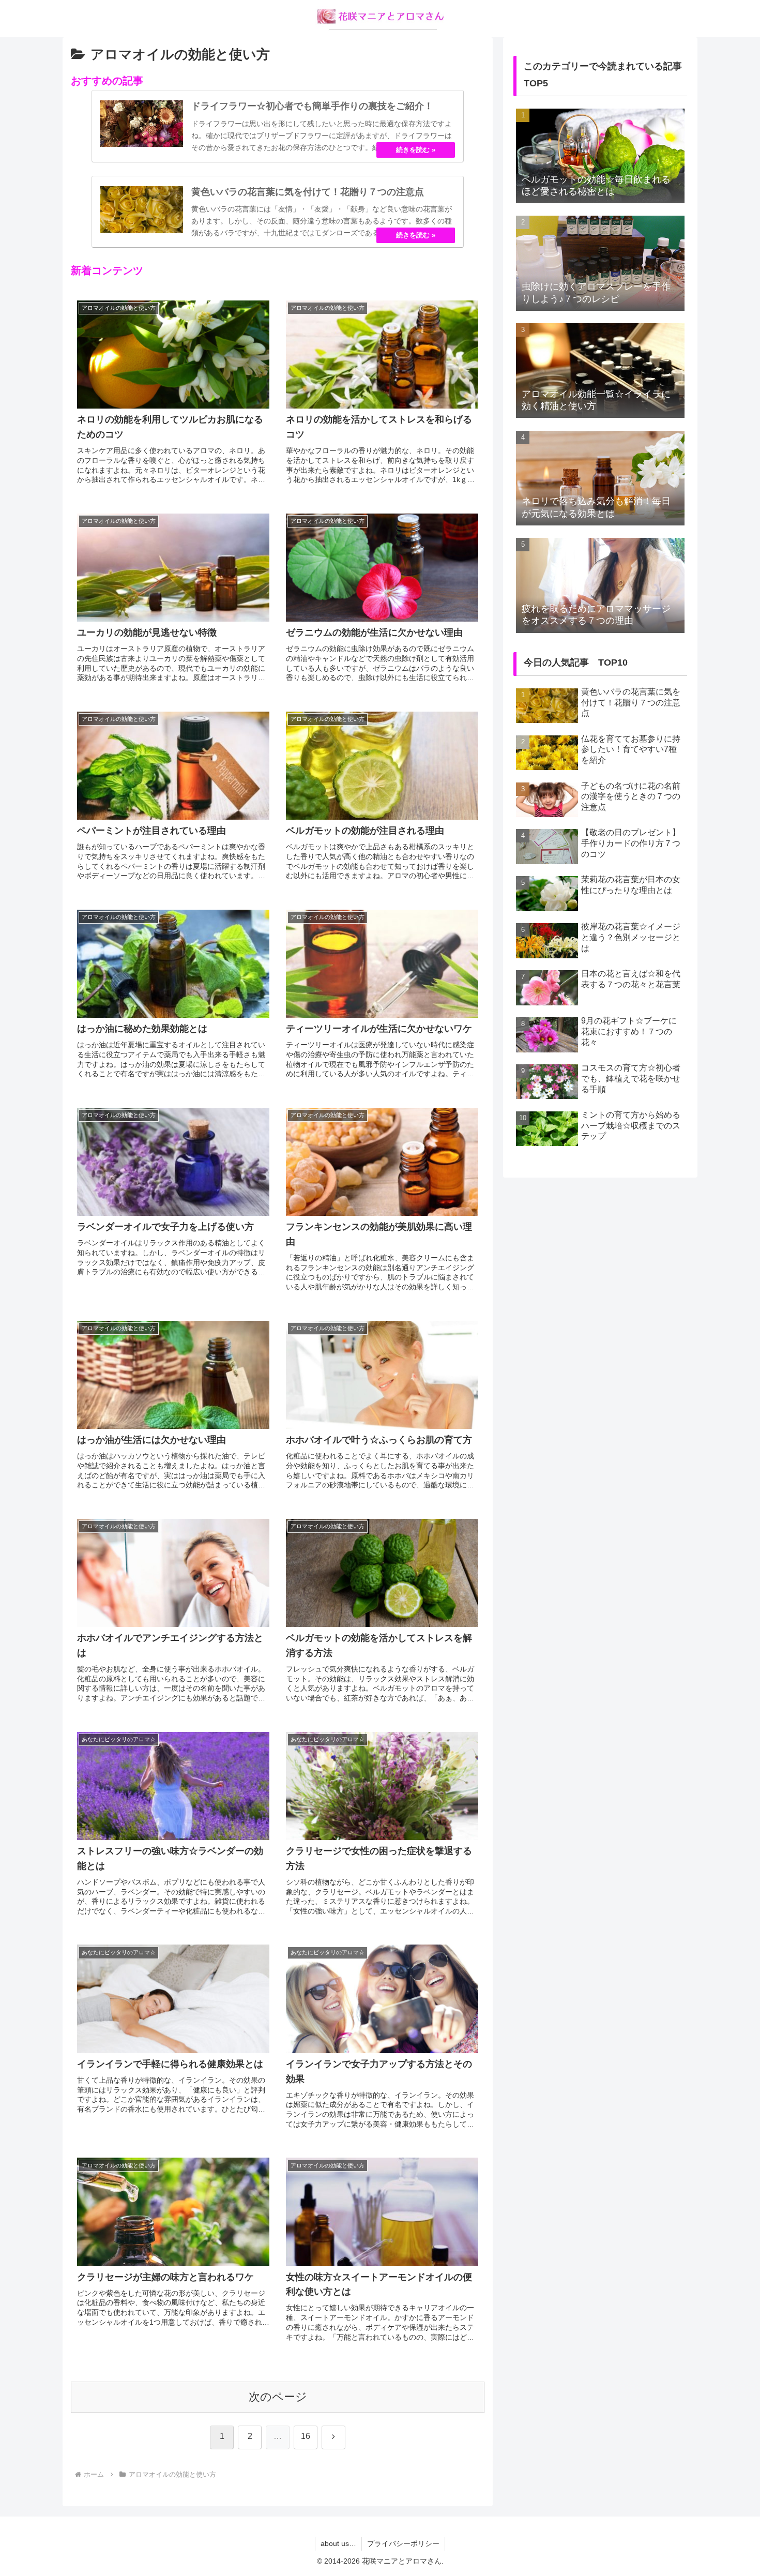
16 (306, 2436)
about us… (338, 2543)
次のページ (278, 2397)
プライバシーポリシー (403, 2543)
